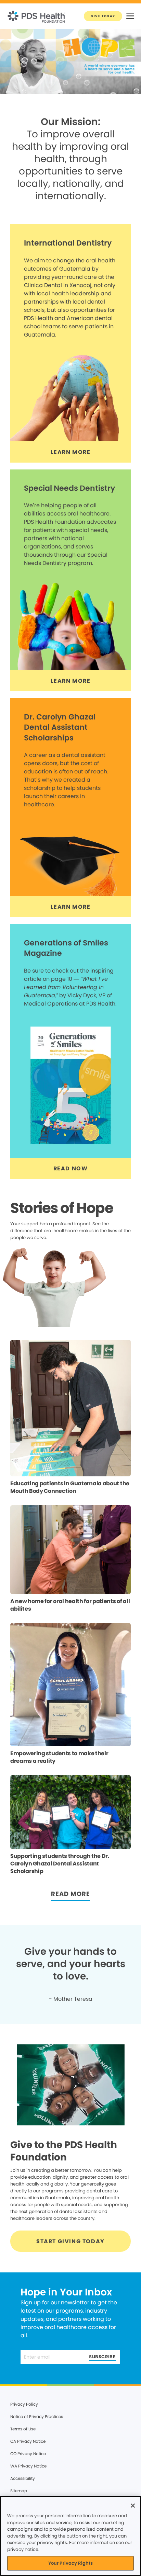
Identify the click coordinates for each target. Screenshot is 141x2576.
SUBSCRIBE (102, 2357)
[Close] (133, 2506)
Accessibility (23, 2478)
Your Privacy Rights (70, 2563)
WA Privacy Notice (28, 2466)
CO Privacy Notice (28, 2454)
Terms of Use (23, 2429)
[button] (130, 16)
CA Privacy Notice (28, 2441)
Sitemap (19, 2491)
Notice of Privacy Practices (37, 2416)
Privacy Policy (24, 2404)
